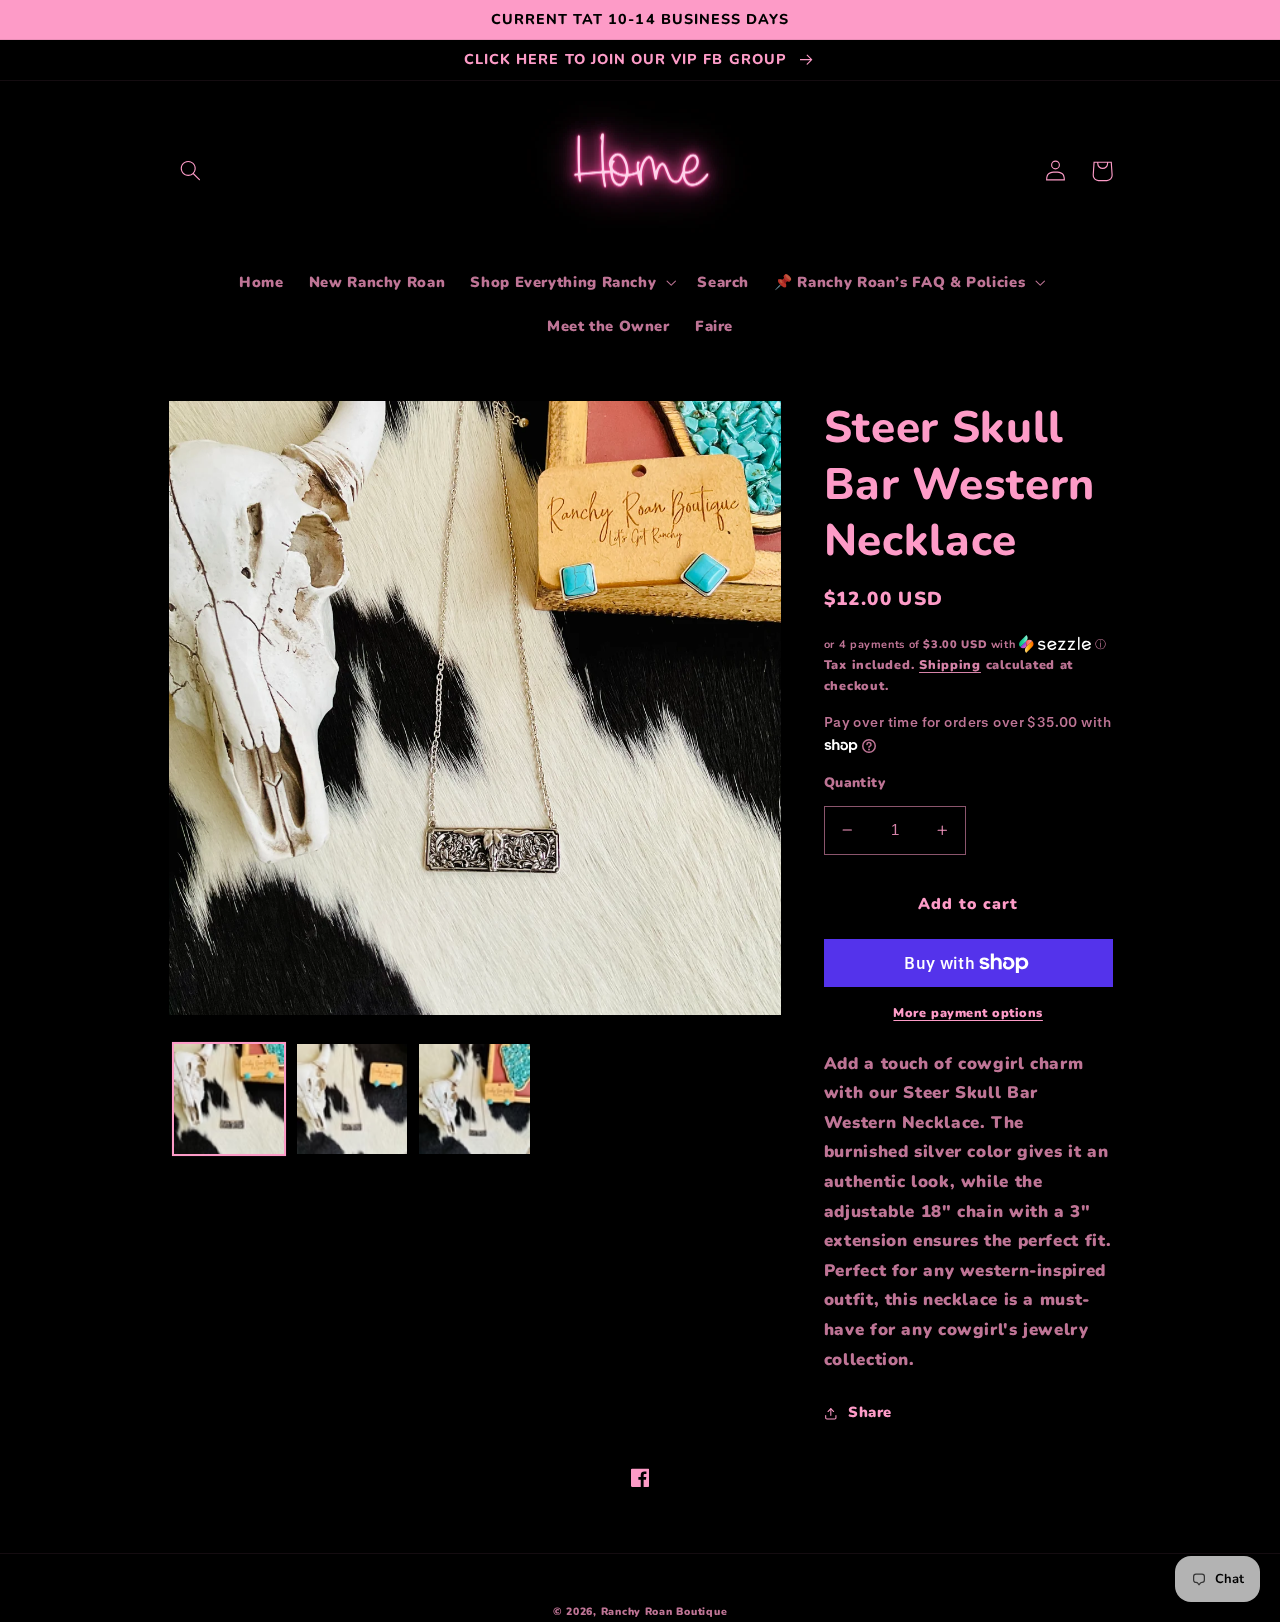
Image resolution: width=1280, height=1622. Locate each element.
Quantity (854, 782)
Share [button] (870, 1412)
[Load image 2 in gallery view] (352, 1099)
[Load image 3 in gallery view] (474, 1099)
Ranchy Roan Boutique (664, 1611)
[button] (191, 171)
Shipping (950, 664)
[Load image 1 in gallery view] (229, 1099)
